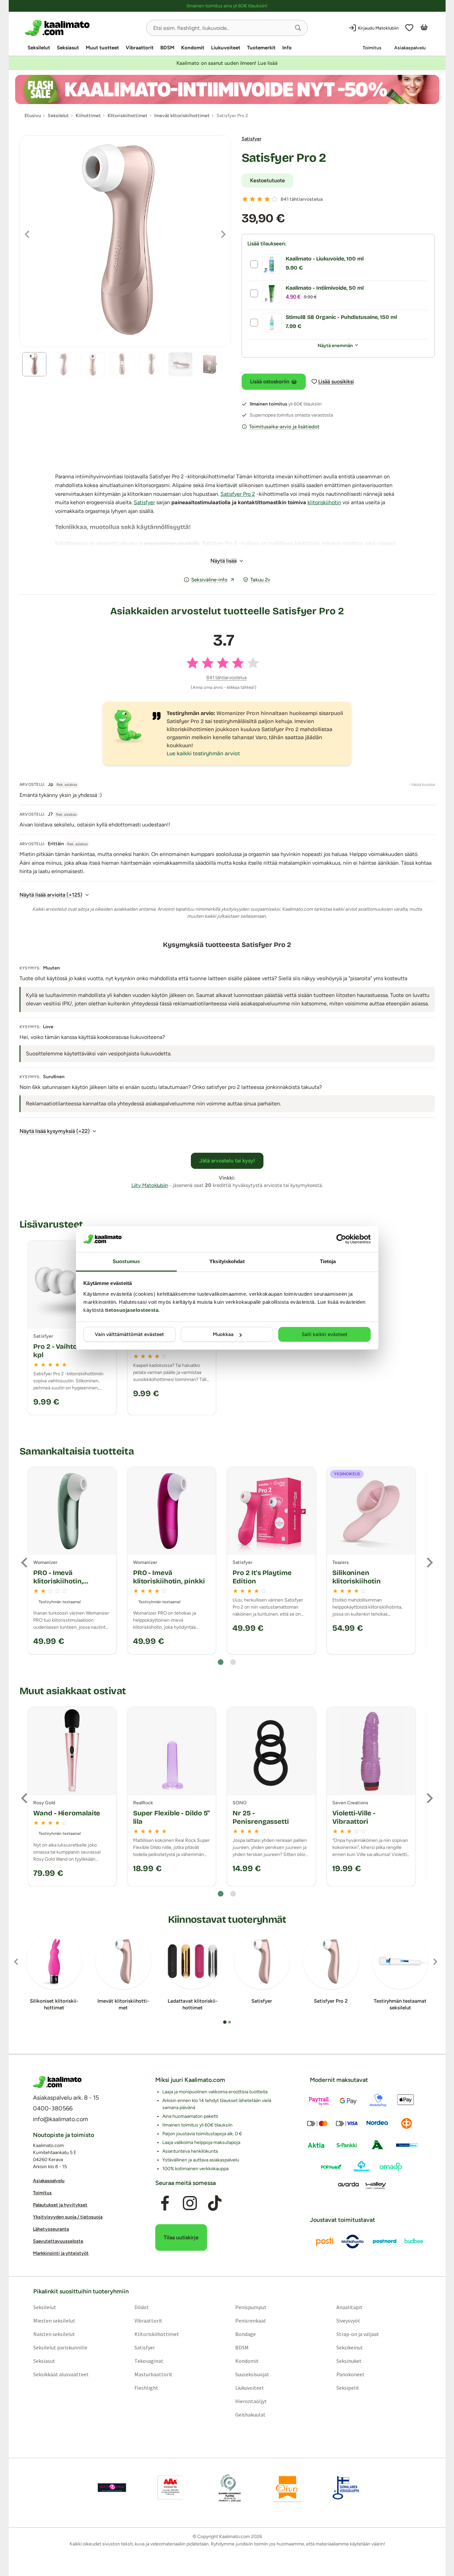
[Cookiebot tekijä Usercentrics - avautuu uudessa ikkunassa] (341, 1239)
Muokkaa (223, 1334)
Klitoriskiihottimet (156, 2334)
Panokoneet (350, 2374)
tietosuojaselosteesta (132, 1310)
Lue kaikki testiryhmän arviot (203, 753)
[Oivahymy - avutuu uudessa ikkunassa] (287, 2488)
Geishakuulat (250, 2415)
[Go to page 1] (221, 1662)
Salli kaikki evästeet (325, 1334)
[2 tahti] (252, 199)
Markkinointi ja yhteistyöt (61, 2253)
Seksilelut (39, 48)
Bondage (245, 2334)
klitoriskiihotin (324, 502)
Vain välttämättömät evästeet (129, 1334)
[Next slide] (429, 1563)
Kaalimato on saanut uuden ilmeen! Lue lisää (227, 63)
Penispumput (251, 2307)
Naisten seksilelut (54, 2334)
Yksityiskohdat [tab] (227, 1261)
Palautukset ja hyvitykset (60, 2205)
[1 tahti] (245, 199)
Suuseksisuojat (252, 2374)
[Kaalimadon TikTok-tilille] (215, 2203)
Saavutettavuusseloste (58, 2241)
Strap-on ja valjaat (358, 2334)
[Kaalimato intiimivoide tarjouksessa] (227, 89)
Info (287, 48)
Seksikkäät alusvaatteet (61, 2374)
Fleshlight (146, 2388)
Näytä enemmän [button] (335, 346)
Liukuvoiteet (226, 48)
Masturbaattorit (153, 2374)
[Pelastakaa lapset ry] (112, 2488)
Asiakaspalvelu (410, 48)
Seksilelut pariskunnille (60, 2347)
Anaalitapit (349, 2307)
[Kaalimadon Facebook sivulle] (165, 2203)
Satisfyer (252, 139)
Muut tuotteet (102, 48)
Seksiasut (68, 48)
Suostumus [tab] (126, 1261)
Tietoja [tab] (328, 1261)
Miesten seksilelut (54, 2321)
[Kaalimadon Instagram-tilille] (190, 2203)
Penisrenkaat (251, 2321)
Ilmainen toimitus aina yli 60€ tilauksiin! (227, 6)
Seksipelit (348, 2388)
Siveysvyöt (348, 2321)
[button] (298, 28)
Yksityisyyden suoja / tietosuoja (68, 2217)
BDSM (167, 48)
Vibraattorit (140, 48)
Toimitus (372, 48)
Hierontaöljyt (251, 2401)
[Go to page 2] (233, 1662)
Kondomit (193, 48)
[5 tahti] (275, 199)
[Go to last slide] (25, 1563)
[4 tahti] (267, 199)
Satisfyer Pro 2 (284, 158)
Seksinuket (349, 2361)
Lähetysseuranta (51, 2229)
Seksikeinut (350, 2347)
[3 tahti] (260, 199)
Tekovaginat (149, 2361)
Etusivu (33, 116)
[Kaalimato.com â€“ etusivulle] (57, 2082)
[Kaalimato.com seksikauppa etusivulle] (83, 28)
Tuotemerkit (261, 48)
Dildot (141, 2307)
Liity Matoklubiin (150, 1185)
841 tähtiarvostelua (302, 199)
